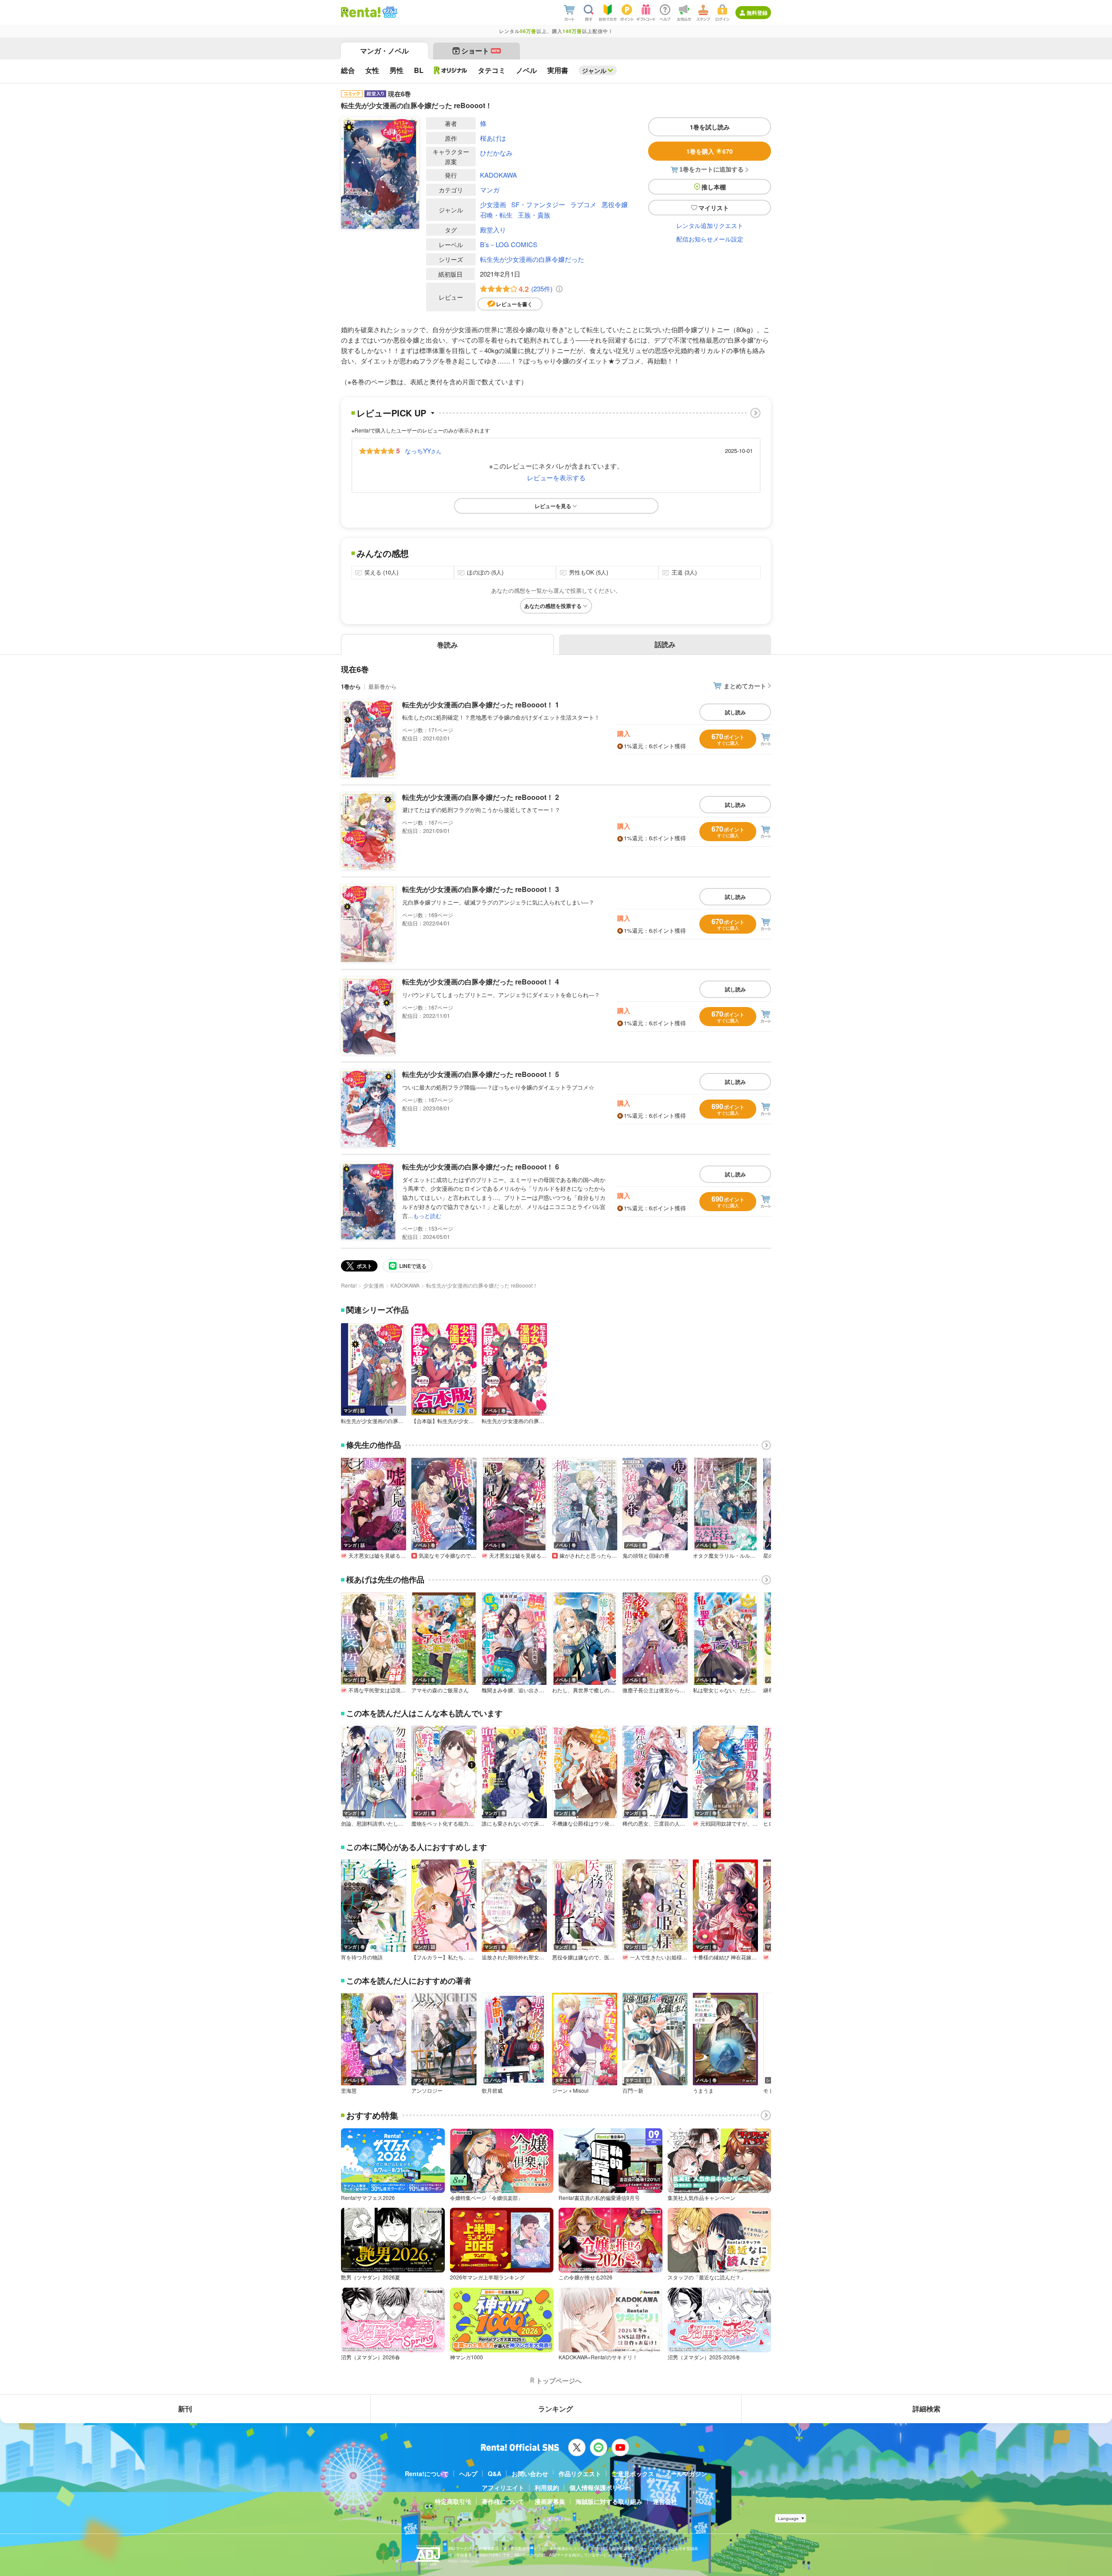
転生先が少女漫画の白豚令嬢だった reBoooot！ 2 (481, 797)
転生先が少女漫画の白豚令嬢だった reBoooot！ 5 (481, 1074)
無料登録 (757, 13)
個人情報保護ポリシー (600, 2487)
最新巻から (382, 686)
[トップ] (361, 12)
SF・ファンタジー (538, 204)
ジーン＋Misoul (570, 2091)
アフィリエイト (503, 2487)
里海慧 (349, 2091)
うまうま (703, 2091)
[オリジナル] (451, 70)
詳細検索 (927, 2409)
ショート (481, 51)
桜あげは (493, 138)
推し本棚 (714, 187)
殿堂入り (493, 230)
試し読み (735, 712)
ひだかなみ (496, 153)
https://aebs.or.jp (463, 2561)
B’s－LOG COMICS (509, 244)
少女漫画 (493, 204)
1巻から (351, 686)
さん (423, 451)
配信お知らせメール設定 (710, 239)
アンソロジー (427, 2091)
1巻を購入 (710, 151)
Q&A (495, 2474)
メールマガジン (686, 2474)
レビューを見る (553, 506)
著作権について (503, 2501)
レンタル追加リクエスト (710, 225)
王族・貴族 (534, 215)
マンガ (490, 190)
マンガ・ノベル (384, 51)
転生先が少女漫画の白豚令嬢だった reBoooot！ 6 (481, 1167)
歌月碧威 (492, 2091)
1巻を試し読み (710, 127)
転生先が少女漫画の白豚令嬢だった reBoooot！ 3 (481, 889)
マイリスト (714, 208)
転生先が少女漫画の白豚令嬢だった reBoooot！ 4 (481, 982)
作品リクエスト (580, 2474)
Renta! (349, 1285)
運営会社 (665, 2501)
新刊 (185, 2409)
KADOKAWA (498, 175)
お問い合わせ (530, 2474)
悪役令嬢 (615, 204)
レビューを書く (514, 304)
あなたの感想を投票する (553, 606)
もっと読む (427, 1216)
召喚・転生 (496, 215)
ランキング (556, 2409)
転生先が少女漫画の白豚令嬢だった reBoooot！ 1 (481, 705)
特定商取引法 (453, 2501)
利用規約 (547, 2487)
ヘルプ (468, 2474)
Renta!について (427, 2474)
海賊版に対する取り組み (609, 2501)
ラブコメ (583, 204)
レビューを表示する (556, 477)
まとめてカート (745, 686)
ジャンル (594, 70)
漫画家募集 (550, 2501)
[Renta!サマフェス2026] (389, 12)
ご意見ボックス (633, 2474)
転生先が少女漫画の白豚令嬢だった (532, 259)
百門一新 (633, 2091)
